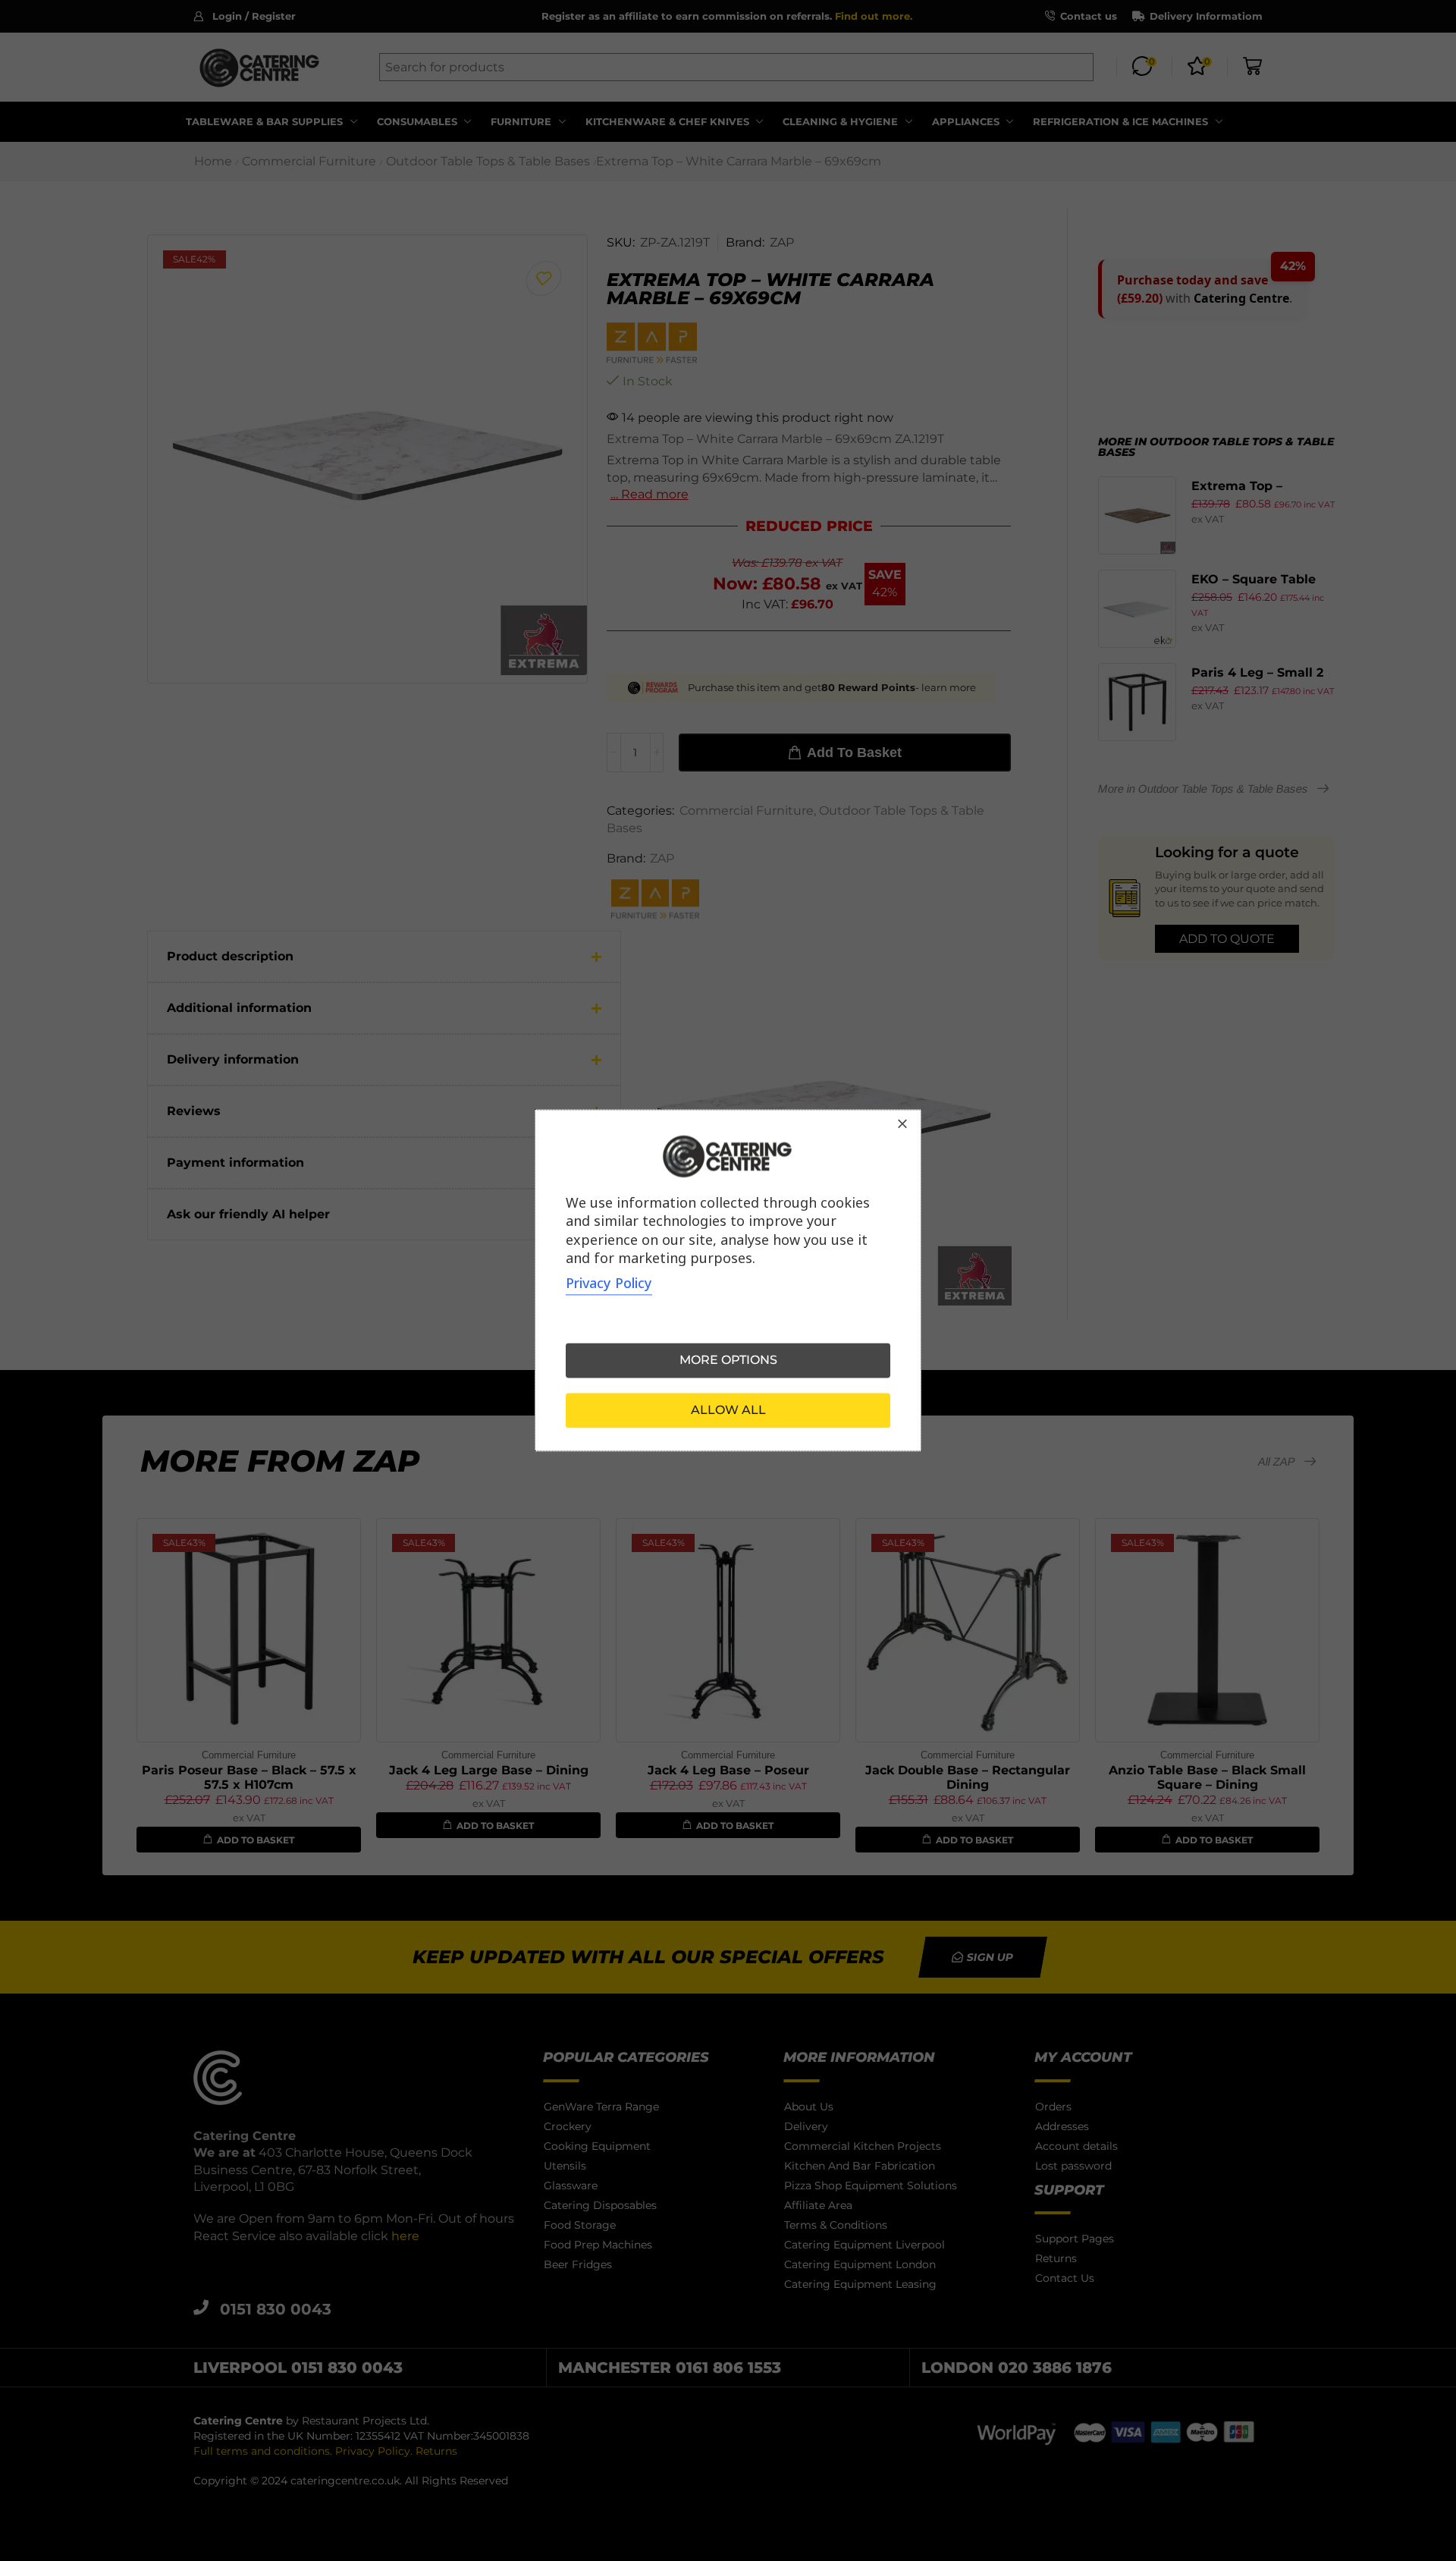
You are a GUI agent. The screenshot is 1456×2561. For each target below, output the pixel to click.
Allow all (728, 1411)
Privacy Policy (609, 1284)
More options (728, 1361)
